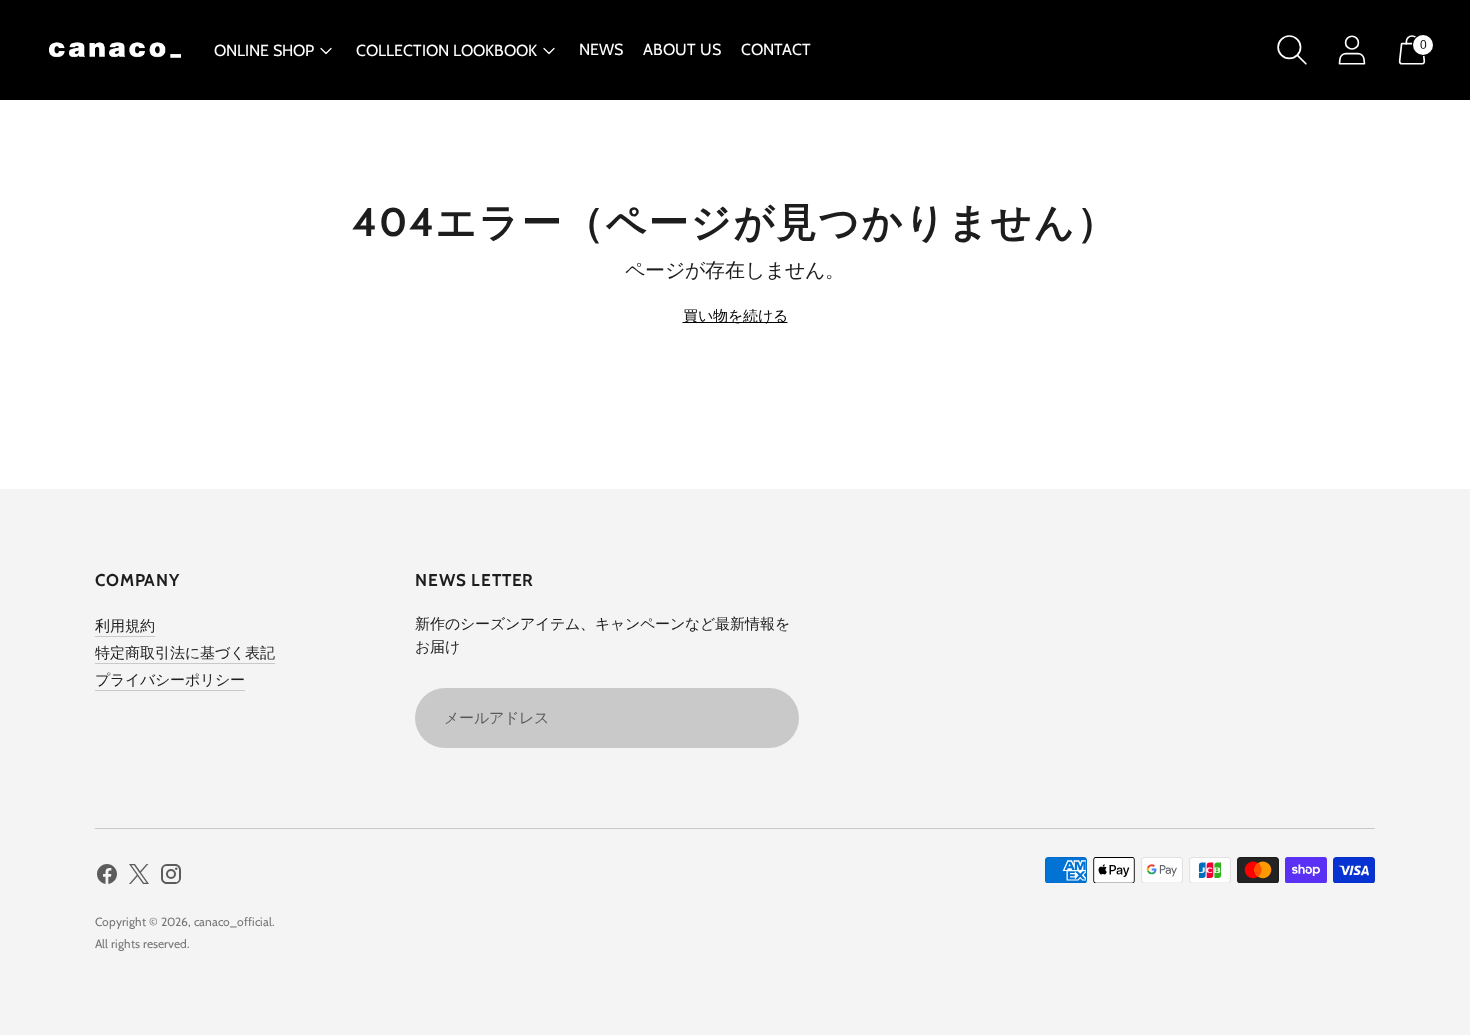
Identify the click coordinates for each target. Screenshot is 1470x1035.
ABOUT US (682, 49)
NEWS (601, 49)
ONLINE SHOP (264, 50)
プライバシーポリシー (170, 680)
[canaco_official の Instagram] (171, 877)
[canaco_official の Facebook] (107, 877)
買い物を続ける (735, 316)
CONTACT (776, 49)
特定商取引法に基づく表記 (185, 653)
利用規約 (125, 626)
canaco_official (233, 921)
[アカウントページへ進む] (1352, 50)
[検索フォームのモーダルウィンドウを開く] (1292, 50)
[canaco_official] (115, 50)
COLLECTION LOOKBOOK (446, 50)
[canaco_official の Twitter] (139, 877)
